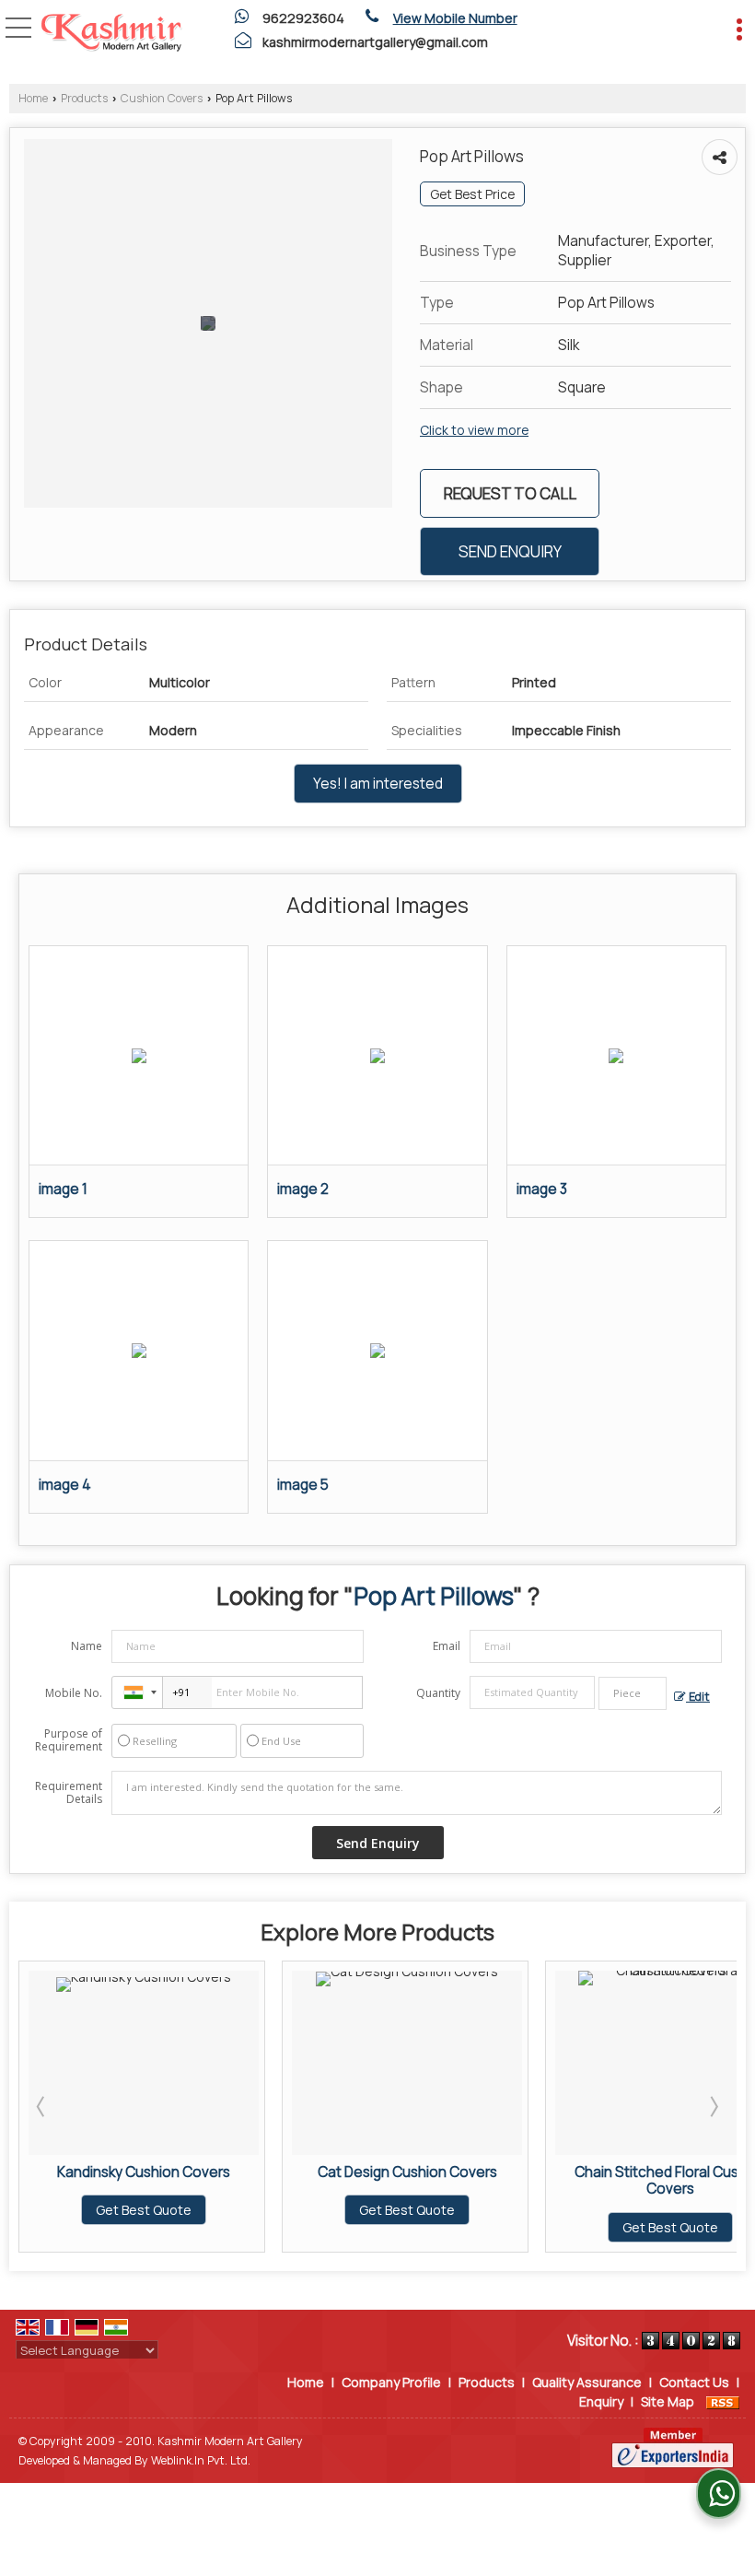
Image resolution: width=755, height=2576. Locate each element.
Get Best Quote (227, 2210)
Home (33, 98)
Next (713, 2106)
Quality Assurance (587, 2382)
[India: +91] (137, 1692)
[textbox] (633, 1693)
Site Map (668, 2401)
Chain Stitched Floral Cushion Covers (490, 2180)
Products (84, 98)
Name (87, 1646)
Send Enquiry (510, 551)
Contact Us (694, 2382)
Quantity (438, 1693)
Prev (42, 2106)
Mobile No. (74, 1693)
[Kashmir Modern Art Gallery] (111, 34)
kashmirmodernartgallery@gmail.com (375, 42)
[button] (455, 18)
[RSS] (723, 2401)
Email (447, 1646)
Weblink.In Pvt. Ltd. (201, 2460)
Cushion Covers (162, 98)
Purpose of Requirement (69, 1740)
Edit (698, 1697)
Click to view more (474, 430)
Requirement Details (69, 1793)
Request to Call (510, 493)
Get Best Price (472, 194)
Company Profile (391, 2382)
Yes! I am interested (378, 784)
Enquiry (601, 2401)
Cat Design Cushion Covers (227, 2172)
